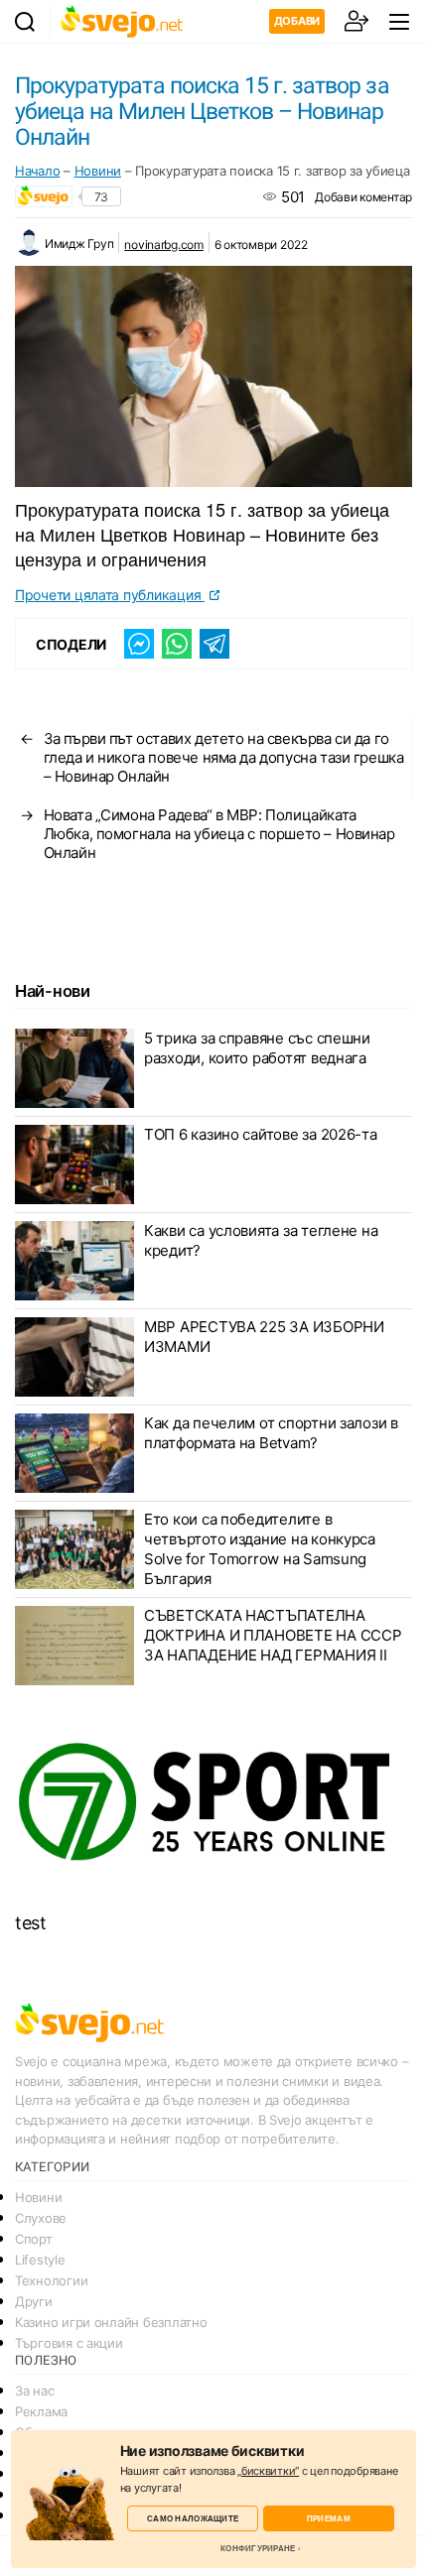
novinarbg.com (164, 245)
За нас (34, 2391)
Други (34, 2301)
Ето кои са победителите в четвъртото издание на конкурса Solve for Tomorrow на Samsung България (260, 1549)
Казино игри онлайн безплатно (111, 2322)
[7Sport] (213, 1803)
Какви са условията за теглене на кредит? (261, 1240)
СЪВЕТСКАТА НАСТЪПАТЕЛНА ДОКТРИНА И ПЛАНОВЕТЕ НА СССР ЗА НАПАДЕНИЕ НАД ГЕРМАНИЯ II (273, 1635)
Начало (37, 171)
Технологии (51, 2280)
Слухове (41, 2218)
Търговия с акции (69, 2343)
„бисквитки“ (268, 2471)
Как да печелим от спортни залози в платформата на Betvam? (271, 1433)
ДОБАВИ (297, 21)
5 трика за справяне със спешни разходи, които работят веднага (257, 1048)
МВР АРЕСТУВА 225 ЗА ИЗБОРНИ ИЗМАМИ (264, 1337)
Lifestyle (40, 2260)
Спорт (34, 2239)
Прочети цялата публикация (110, 595)
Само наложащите (193, 2518)
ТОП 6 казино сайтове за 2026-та (261, 1134)
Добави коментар (363, 197)
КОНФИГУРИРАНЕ (258, 2548)
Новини (98, 171)
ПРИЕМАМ (329, 2518)
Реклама (41, 2411)
